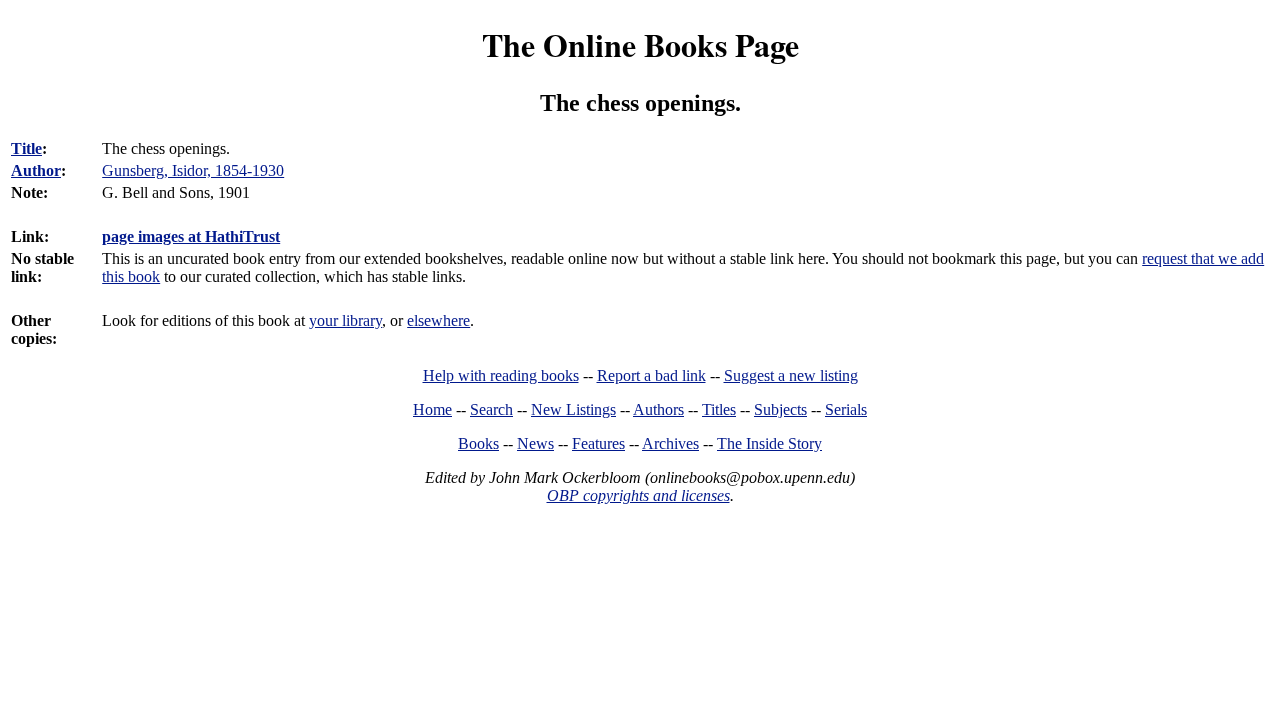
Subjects (780, 409)
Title (26, 148)
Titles (719, 409)
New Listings (573, 409)
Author (36, 170)
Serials (846, 409)
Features (598, 443)
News (535, 443)
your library (345, 320)
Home (432, 409)
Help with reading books (501, 375)
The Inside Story (769, 443)
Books (478, 443)
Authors (658, 409)
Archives (670, 443)
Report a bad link (651, 375)
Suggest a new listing (791, 375)
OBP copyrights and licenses (638, 495)
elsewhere (438, 320)
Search (491, 409)
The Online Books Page (640, 44)
